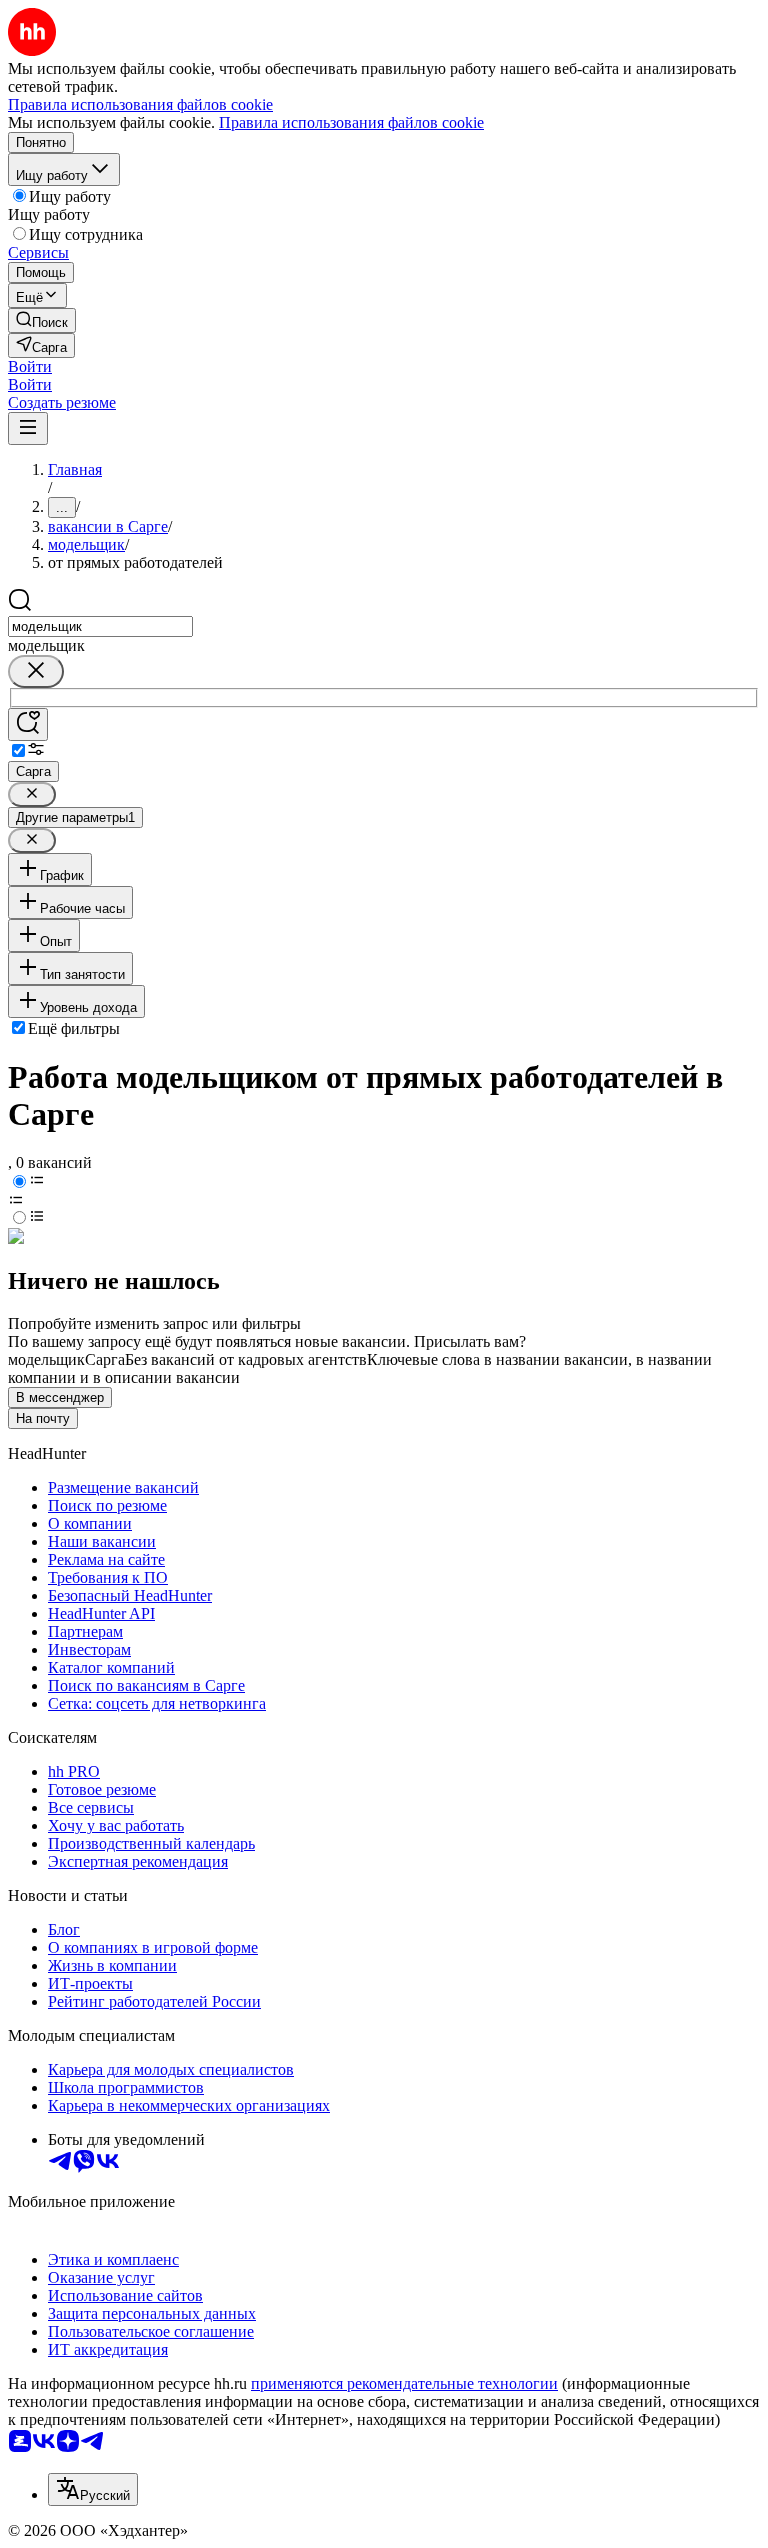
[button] (30, 366)
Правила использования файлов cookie (351, 122)
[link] (42, 320)
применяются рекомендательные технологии (404, 2383)
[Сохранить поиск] (28, 724)
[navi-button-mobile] (28, 428)
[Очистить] (36, 671)
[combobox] (100, 626)
